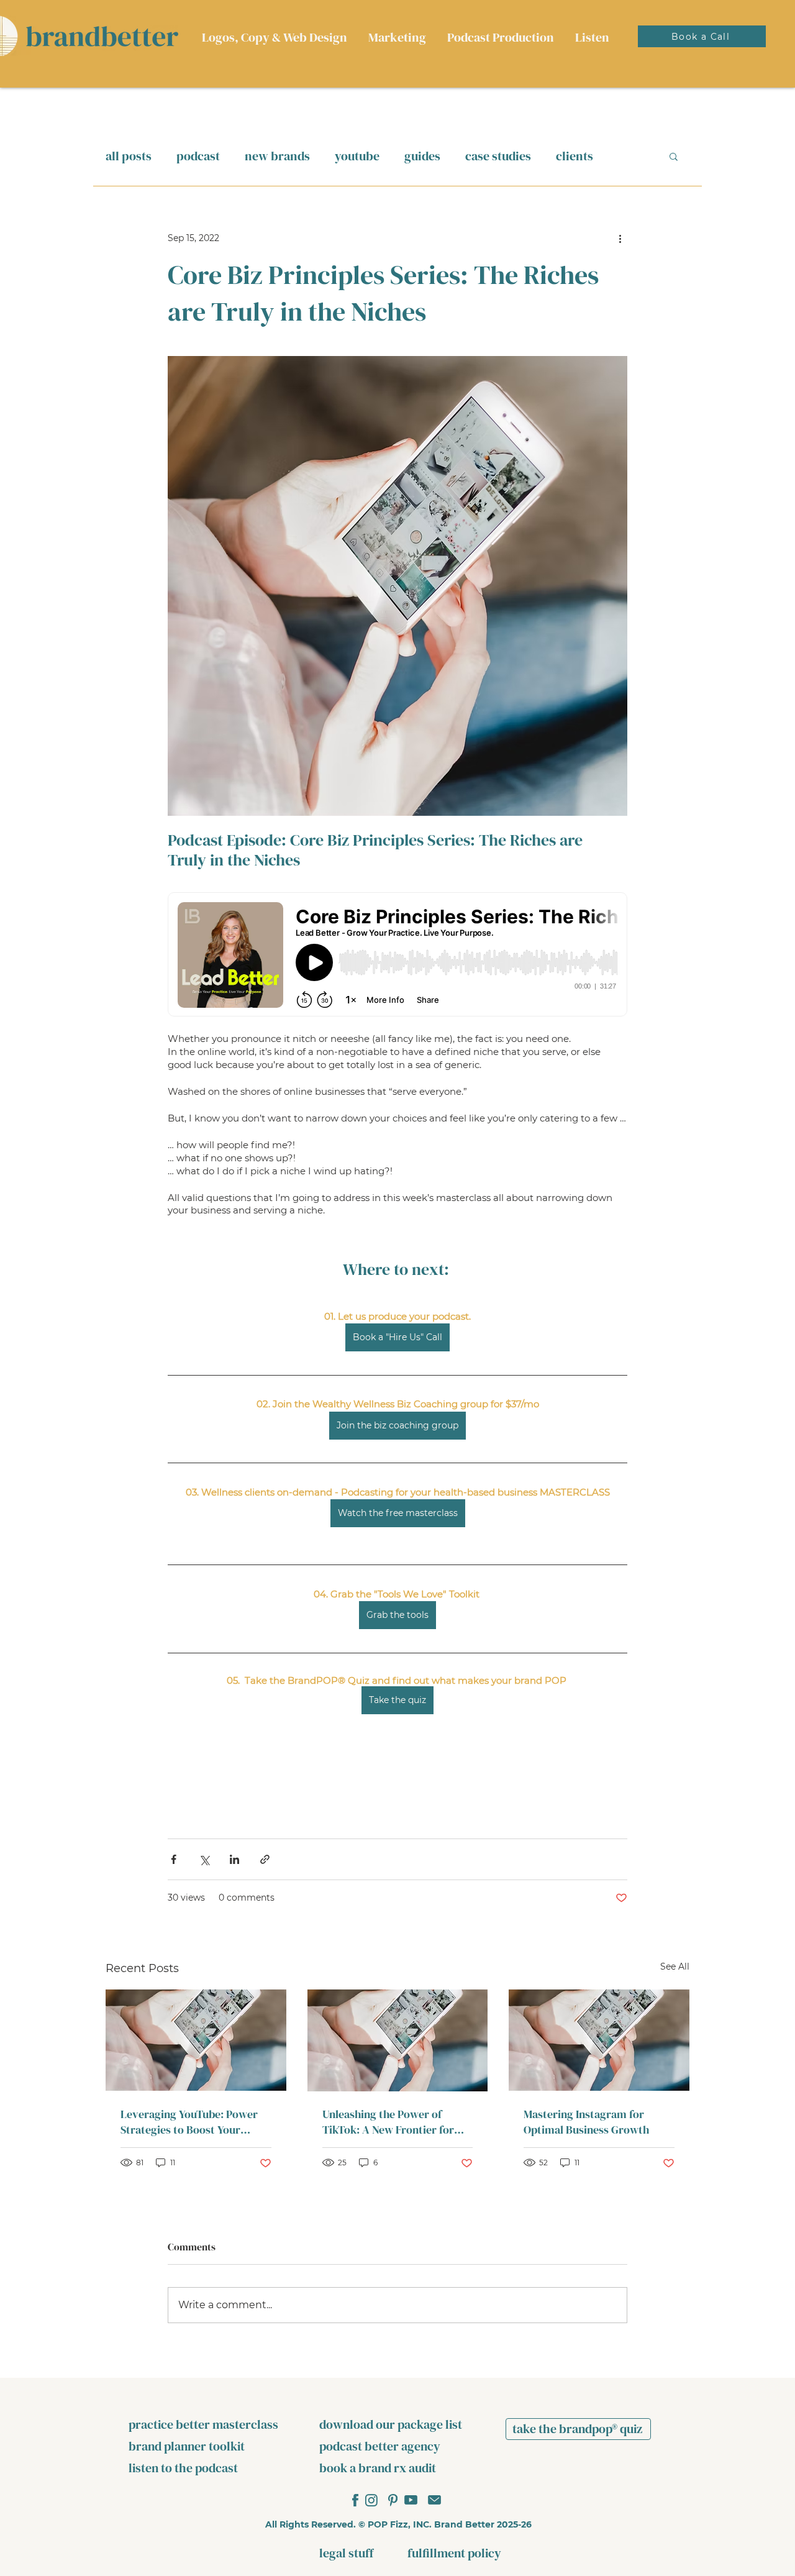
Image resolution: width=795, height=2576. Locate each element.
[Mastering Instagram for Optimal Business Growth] (599, 2040)
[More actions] (620, 238)
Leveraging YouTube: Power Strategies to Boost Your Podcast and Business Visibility (189, 2122)
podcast (198, 156)
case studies (498, 156)
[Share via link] (265, 1859)
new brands (277, 156)
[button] (674, 156)
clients (575, 156)
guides (422, 156)
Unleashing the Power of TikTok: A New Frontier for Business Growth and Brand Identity (390, 2122)
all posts (129, 156)
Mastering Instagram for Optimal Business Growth (586, 2122)
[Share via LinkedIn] (234, 1859)
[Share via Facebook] (174, 1859)
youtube (357, 156)
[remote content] (397, 956)
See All (675, 1966)
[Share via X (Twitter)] (204, 1859)
